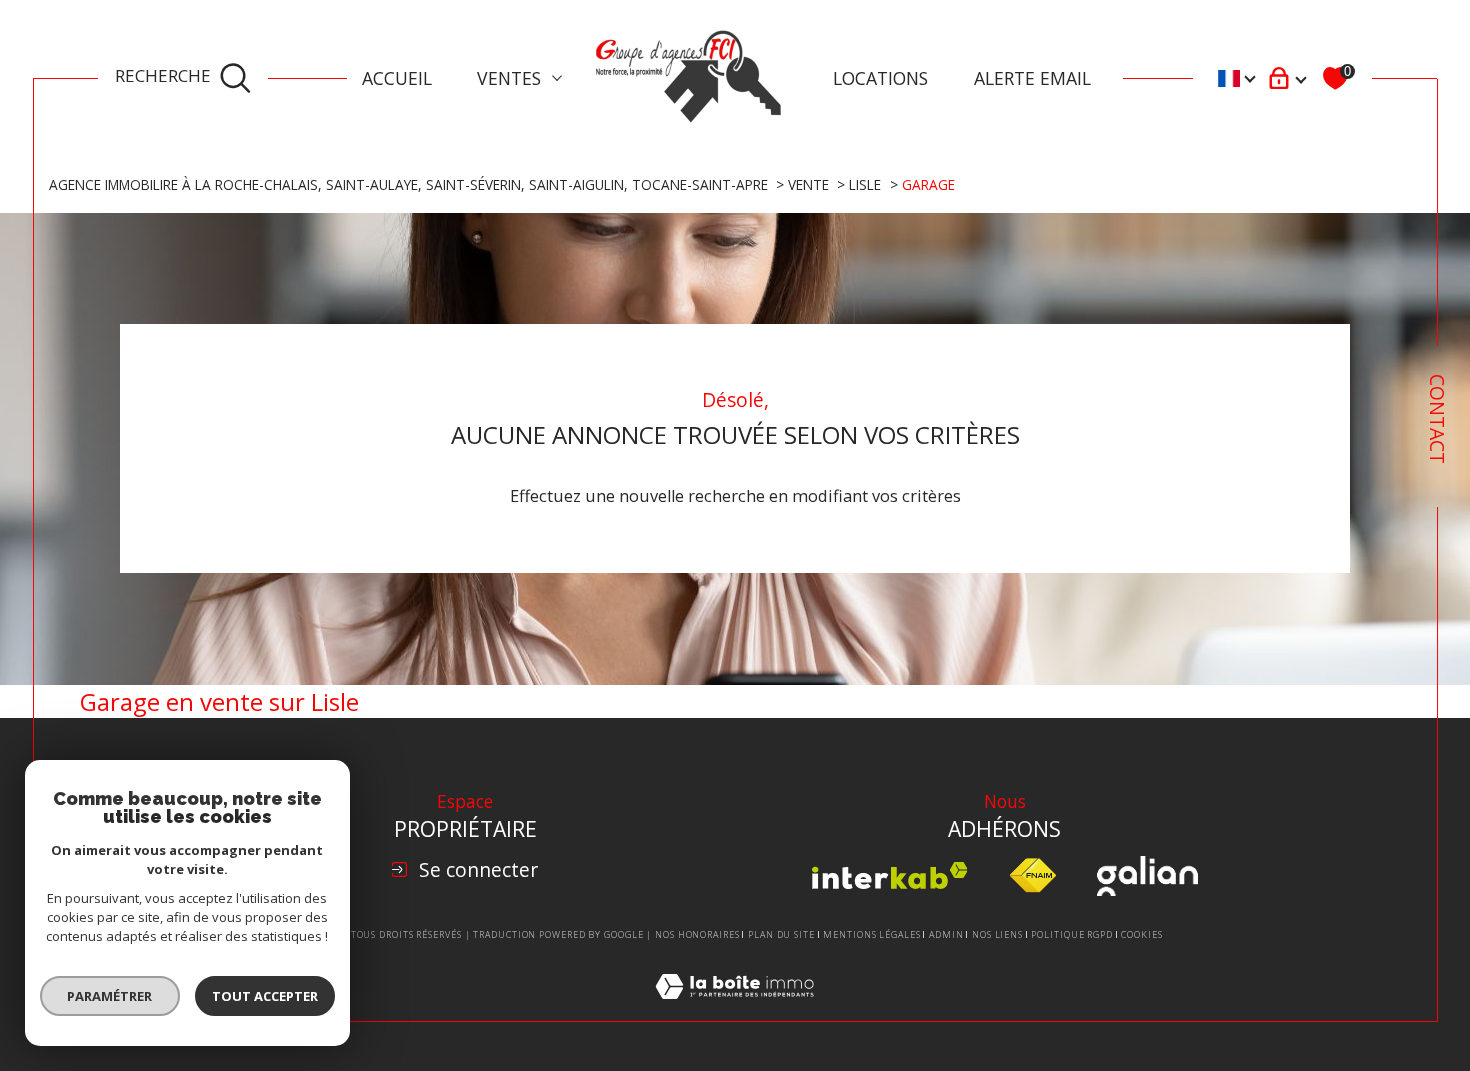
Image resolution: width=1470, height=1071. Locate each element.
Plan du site (781, 934)
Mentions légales (871, 934)
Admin (946, 934)
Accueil (397, 78)
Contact (1437, 419)
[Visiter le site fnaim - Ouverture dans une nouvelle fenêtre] (1032, 876)
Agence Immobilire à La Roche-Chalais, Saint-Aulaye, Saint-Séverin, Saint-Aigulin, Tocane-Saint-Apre (408, 184)
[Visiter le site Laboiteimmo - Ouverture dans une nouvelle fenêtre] (734, 1009)
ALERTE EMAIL (1032, 78)
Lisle (865, 184)
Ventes (509, 78)
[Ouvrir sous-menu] (557, 77)
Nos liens (997, 934)
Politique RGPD (1072, 934)
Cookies (1141, 935)
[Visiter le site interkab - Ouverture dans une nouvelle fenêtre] (890, 875)
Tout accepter (265, 996)
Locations (880, 78)
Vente (808, 184)
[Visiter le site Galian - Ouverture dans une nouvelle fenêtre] (1147, 876)
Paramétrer (110, 996)
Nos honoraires (697, 934)
